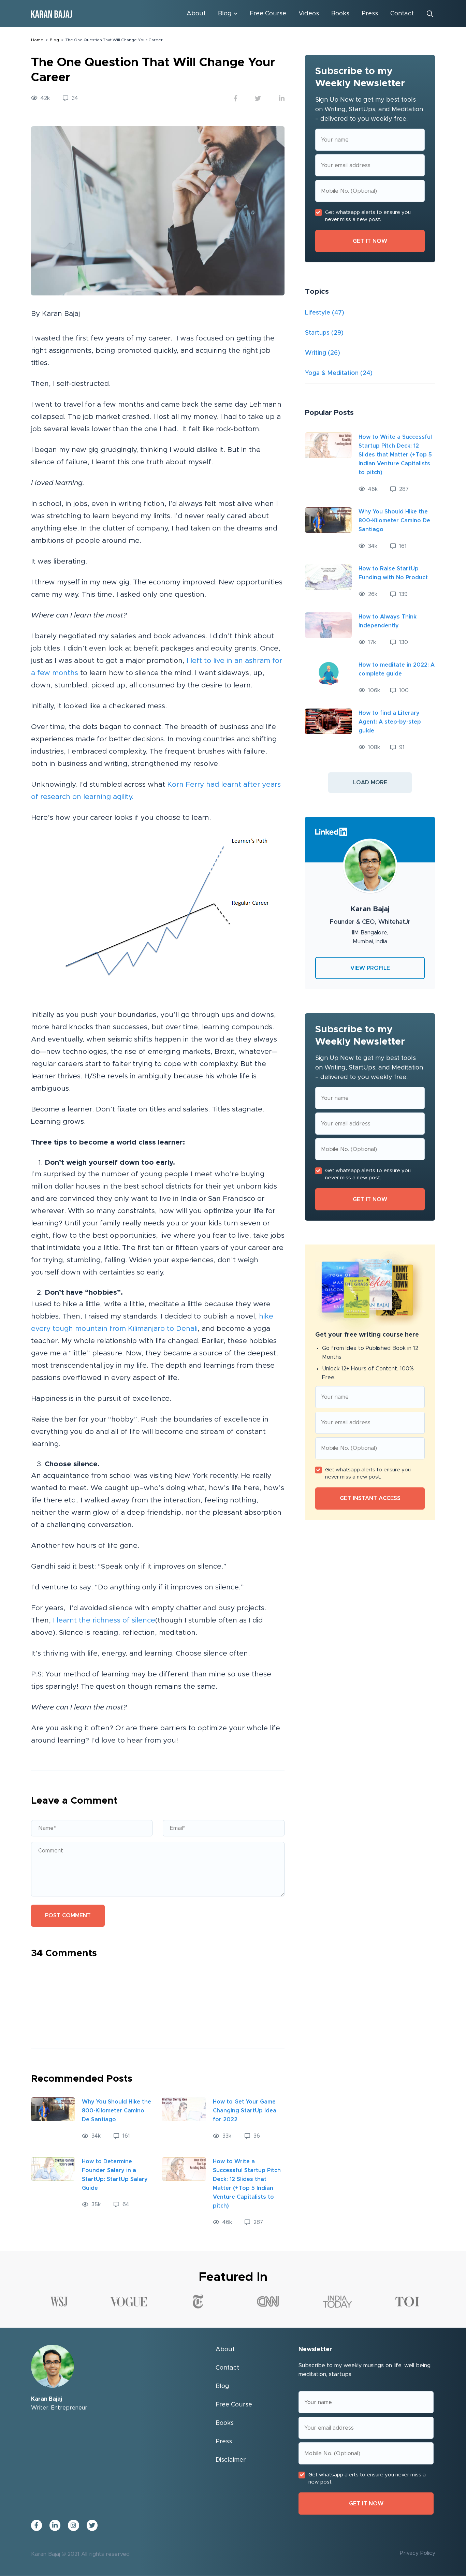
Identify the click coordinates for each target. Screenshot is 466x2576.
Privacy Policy (418, 2553)
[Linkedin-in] (55, 2525)
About (196, 14)
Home (37, 40)
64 (126, 2204)
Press (370, 14)
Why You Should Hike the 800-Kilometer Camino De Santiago (116, 2111)
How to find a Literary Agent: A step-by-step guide (390, 722)
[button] (370, 783)
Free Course (268, 14)
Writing (316, 353)
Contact (402, 14)
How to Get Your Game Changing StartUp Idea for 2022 (245, 2111)
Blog (225, 14)
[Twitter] (92, 2525)
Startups (317, 333)
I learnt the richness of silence (104, 1620)
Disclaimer (231, 2460)
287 (258, 2222)
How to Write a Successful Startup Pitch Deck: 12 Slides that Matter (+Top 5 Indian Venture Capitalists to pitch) (395, 455)
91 (402, 747)
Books (340, 14)
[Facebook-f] (37, 2525)
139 (403, 594)
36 (257, 2136)
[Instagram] (73, 2525)
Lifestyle (318, 313)
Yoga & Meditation (332, 373)
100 (404, 690)
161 (126, 2136)
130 (404, 642)
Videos (309, 14)
